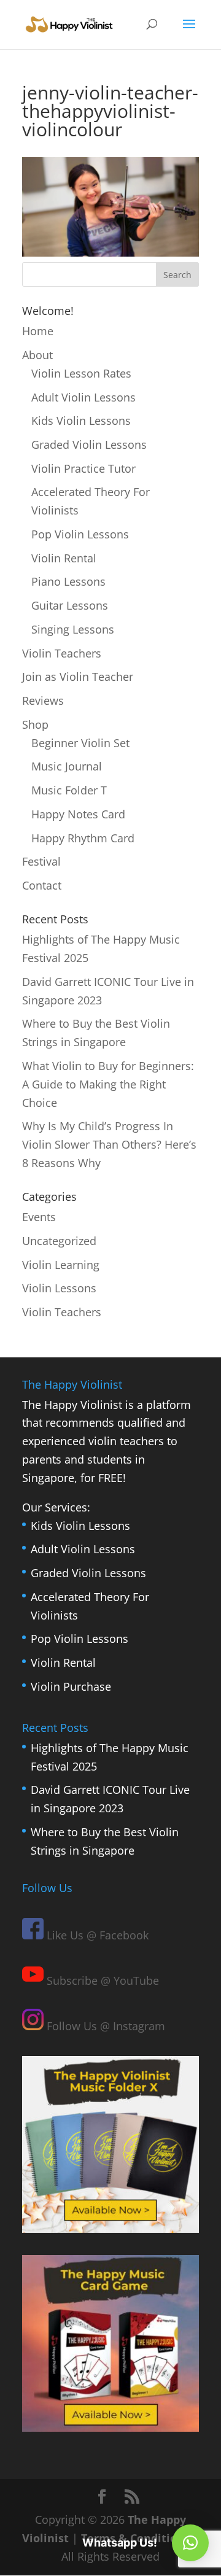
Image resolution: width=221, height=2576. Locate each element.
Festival (41, 861)
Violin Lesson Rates (81, 373)
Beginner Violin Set (80, 743)
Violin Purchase (71, 1686)
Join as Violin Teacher (78, 677)
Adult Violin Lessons (83, 397)
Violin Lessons (59, 1288)
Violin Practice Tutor (83, 468)
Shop (35, 724)
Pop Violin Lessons (80, 534)
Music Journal (67, 766)
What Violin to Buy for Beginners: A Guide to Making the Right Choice (108, 1084)
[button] (190, 2543)
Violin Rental (64, 558)
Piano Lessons (68, 581)
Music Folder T (69, 790)
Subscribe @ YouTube (101, 1980)
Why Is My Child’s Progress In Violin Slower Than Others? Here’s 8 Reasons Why (109, 1144)
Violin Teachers (62, 653)
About (37, 355)
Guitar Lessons (70, 605)
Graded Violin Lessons (89, 444)
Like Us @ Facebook (96, 1935)
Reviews (43, 700)
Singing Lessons (73, 629)
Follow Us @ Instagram (104, 2026)
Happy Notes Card (78, 814)
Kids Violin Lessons (81, 421)
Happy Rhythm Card (83, 838)
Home (38, 331)
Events (39, 1217)
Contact (42, 885)
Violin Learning (61, 1265)
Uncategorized (59, 1241)
